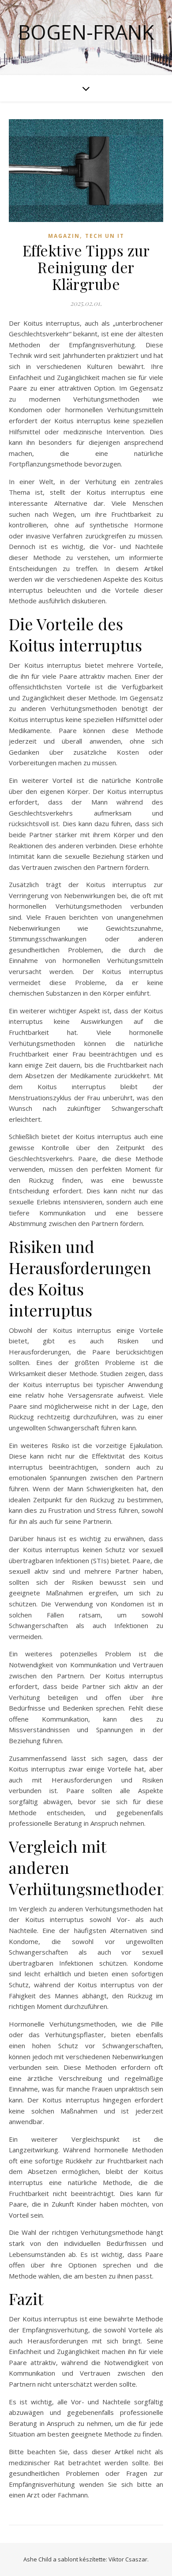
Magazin (64, 236)
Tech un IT (105, 236)
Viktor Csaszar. (129, 2559)
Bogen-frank (86, 32)
